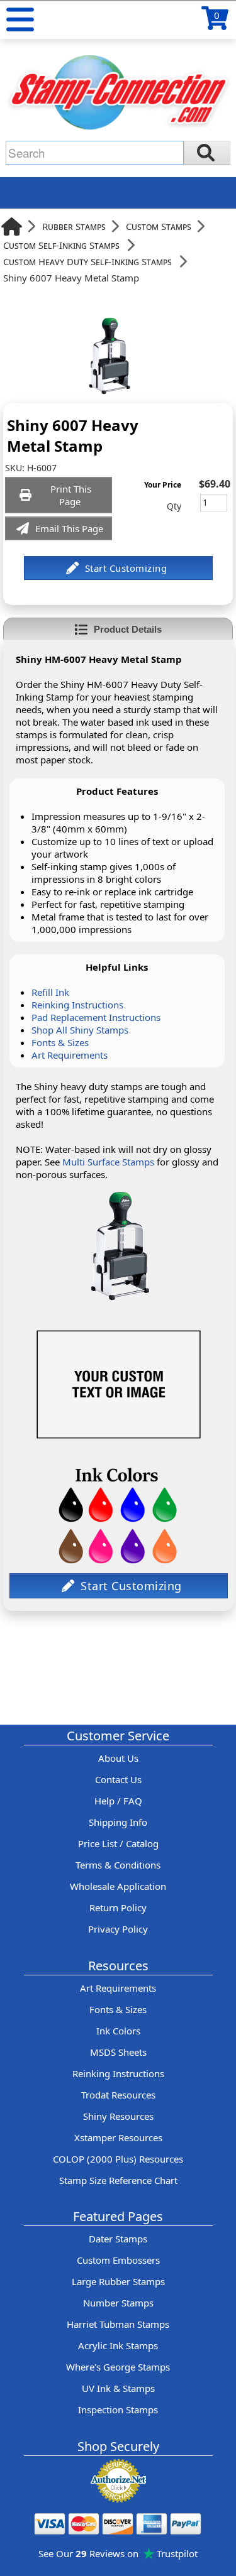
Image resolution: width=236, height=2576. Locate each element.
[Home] (12, 226)
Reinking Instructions (77, 1005)
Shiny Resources (118, 2116)
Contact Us (118, 1779)
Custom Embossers (118, 2260)
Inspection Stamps (118, 2410)
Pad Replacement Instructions (96, 1017)
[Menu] (20, 19)
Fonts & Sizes (60, 1042)
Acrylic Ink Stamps (118, 2345)
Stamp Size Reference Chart (118, 2180)
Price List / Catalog (118, 1843)
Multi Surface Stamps (108, 1162)
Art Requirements (70, 1055)
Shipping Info (118, 1822)
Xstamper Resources (118, 2137)
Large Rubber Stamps (118, 2281)
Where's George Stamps (118, 2367)
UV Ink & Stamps (118, 2388)
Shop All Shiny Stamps (80, 1030)
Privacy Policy (118, 1929)
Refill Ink (50, 992)
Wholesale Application (118, 1886)
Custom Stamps (159, 226)
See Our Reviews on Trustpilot (118, 2553)
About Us (118, 1758)
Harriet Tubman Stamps (118, 2324)
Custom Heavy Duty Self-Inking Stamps (87, 261)
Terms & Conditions (118, 1865)
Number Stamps (118, 2303)
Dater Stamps (118, 2239)
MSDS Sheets (118, 2052)
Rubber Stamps (74, 226)
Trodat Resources (118, 2095)
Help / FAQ (118, 1801)
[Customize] (118, 568)
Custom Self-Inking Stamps (61, 245)
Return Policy (118, 1907)
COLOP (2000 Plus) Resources (118, 2159)
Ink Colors (118, 2031)
